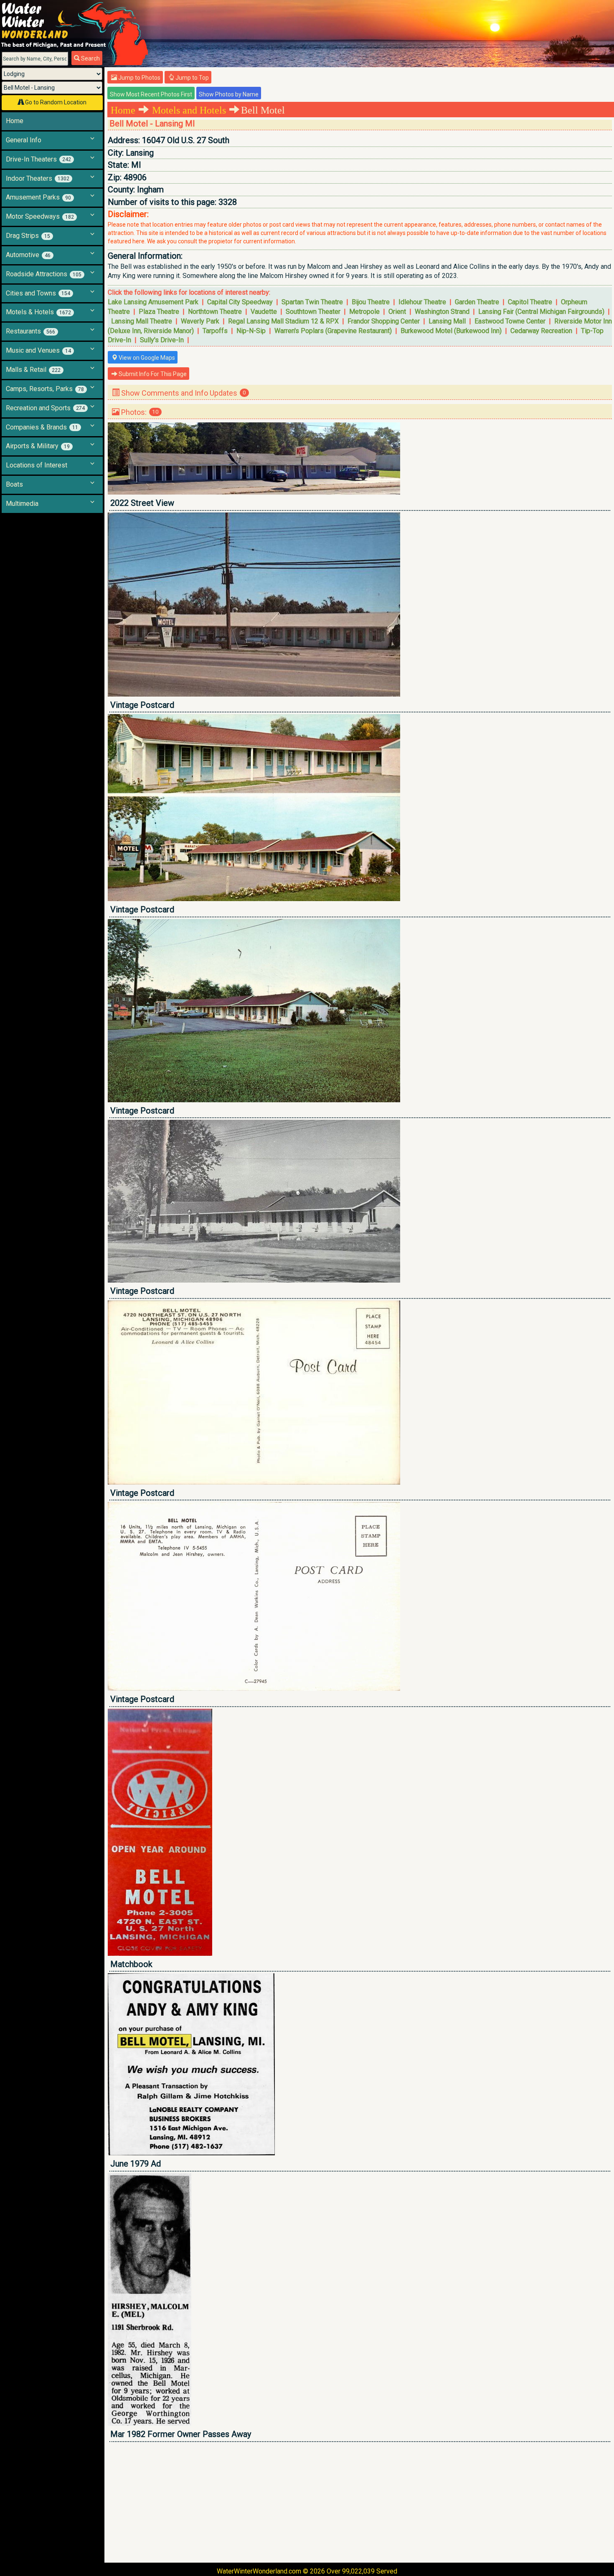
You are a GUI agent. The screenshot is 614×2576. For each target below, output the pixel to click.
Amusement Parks (38, 197)
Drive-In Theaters (38, 159)
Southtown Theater (313, 312)
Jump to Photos (139, 78)
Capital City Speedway (240, 302)
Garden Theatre (477, 302)
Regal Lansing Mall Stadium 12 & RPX (283, 321)
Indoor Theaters (38, 178)
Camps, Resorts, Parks (45, 389)
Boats (14, 484)
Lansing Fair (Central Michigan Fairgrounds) (541, 312)
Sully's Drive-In (162, 340)
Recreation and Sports (45, 408)
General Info (24, 140)
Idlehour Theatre (422, 302)
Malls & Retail (33, 370)
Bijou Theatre (371, 302)
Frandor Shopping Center (384, 321)
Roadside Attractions (44, 274)
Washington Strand (442, 312)
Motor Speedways (40, 216)
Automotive (28, 255)
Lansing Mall (447, 321)
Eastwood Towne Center (510, 321)
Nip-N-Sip (251, 331)
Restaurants (30, 331)
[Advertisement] (358, 2502)
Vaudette (264, 312)
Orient (397, 312)
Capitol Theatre (530, 302)
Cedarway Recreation (541, 331)
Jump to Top (192, 78)
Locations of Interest (37, 465)
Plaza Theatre (159, 312)
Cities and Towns (38, 293)
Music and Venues (38, 350)
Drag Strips (28, 236)
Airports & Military (38, 446)
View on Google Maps (146, 358)
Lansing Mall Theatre (142, 321)
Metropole (364, 312)
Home (15, 121)
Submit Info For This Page (152, 374)
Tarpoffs (215, 331)
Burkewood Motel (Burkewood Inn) (451, 331)
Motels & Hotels (38, 312)
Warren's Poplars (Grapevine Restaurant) (333, 331)
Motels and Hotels (189, 110)
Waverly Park (200, 321)
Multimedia (22, 504)
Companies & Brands (42, 427)
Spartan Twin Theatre (312, 302)
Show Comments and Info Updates (183, 393)
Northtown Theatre (215, 312)
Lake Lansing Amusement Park (153, 302)
